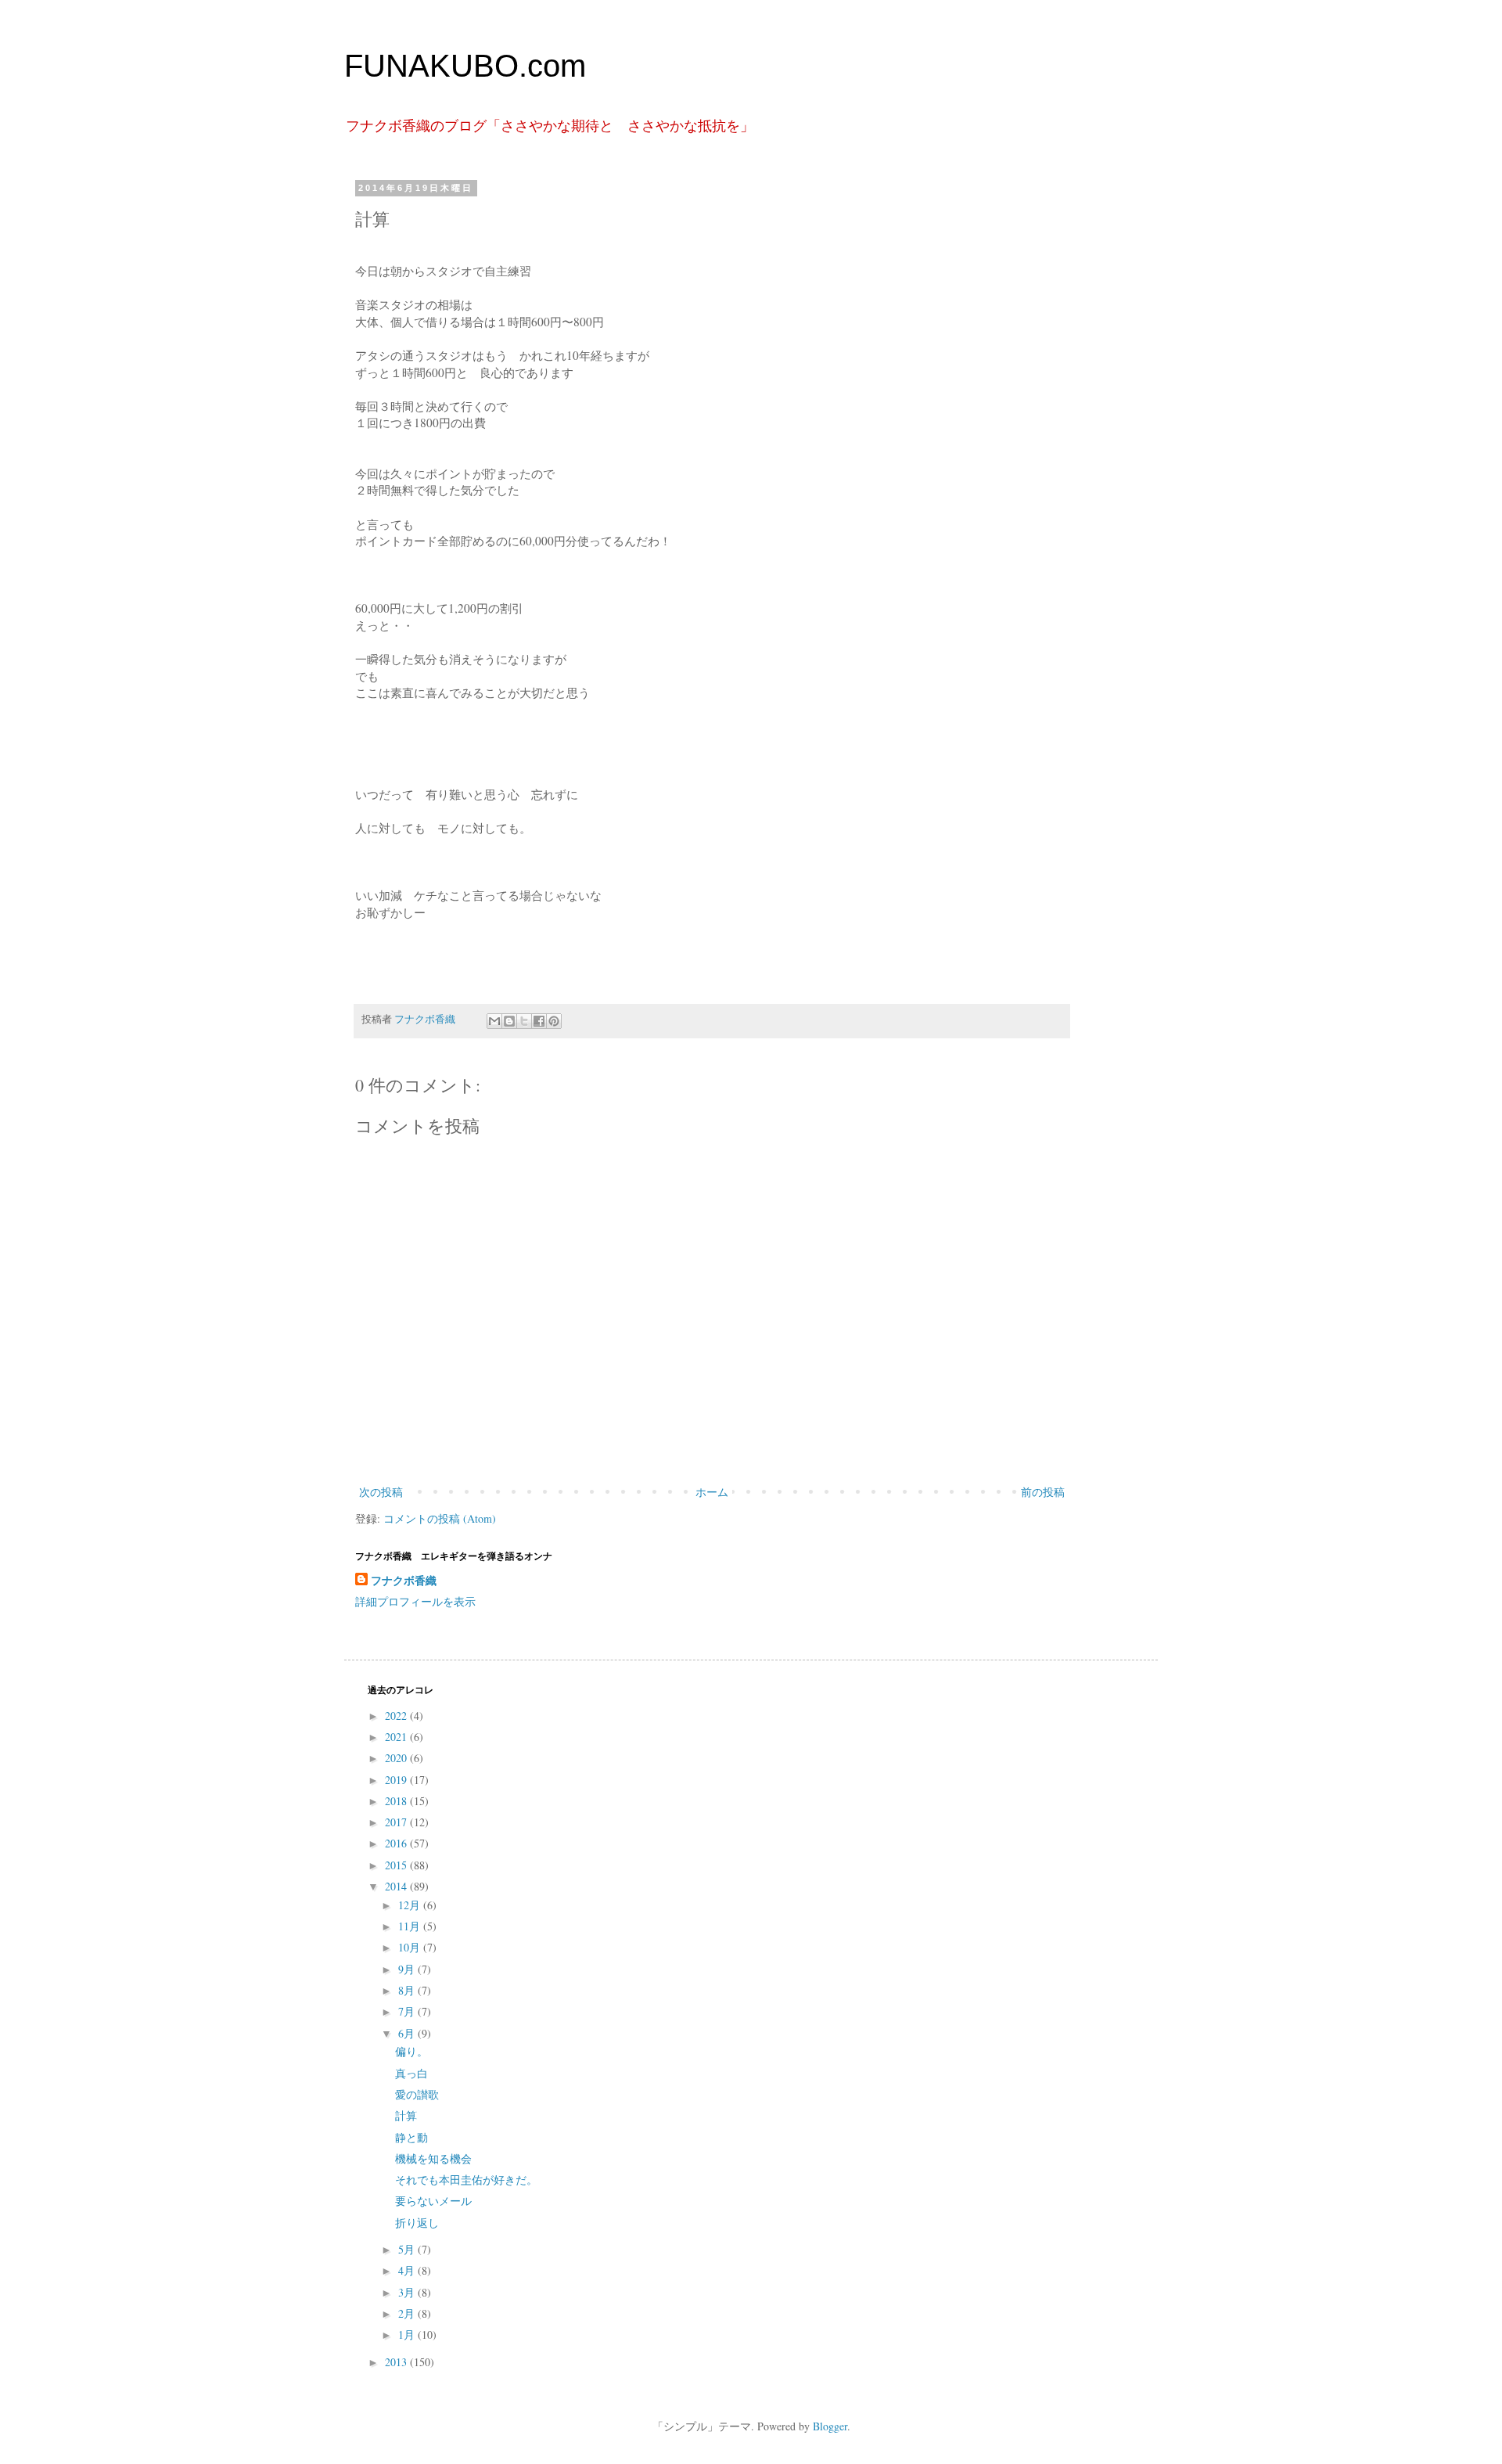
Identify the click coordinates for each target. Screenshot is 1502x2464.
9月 (408, 1969)
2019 (397, 1780)
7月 (408, 2011)
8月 (408, 1990)
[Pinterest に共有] (554, 1021)
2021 (397, 1737)
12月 (411, 1905)
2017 (397, 1822)
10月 (411, 1947)
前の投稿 (1043, 1492)
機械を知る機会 (433, 2158)
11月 (411, 1926)
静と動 (411, 2137)
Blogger (830, 2426)
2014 (397, 1886)
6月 (408, 2033)
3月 (408, 2292)
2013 (397, 2362)
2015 (397, 1865)
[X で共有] (524, 1021)
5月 (408, 2249)
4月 (408, 2270)
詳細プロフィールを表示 (415, 1601)
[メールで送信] (494, 1021)
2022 (397, 1716)
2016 (397, 1843)
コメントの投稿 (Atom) (440, 1518)
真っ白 (411, 2073)
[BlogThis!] (509, 1021)
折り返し (417, 2223)
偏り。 (411, 2051)
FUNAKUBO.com (465, 66)
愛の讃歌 (417, 2094)
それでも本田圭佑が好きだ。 (466, 2180)
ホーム (712, 1492)
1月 (408, 2335)
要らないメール (433, 2201)
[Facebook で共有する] (539, 1021)
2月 (408, 2313)
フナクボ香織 (404, 1581)
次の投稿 (381, 1492)
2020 (397, 1758)
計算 (406, 2115)
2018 (397, 1801)
